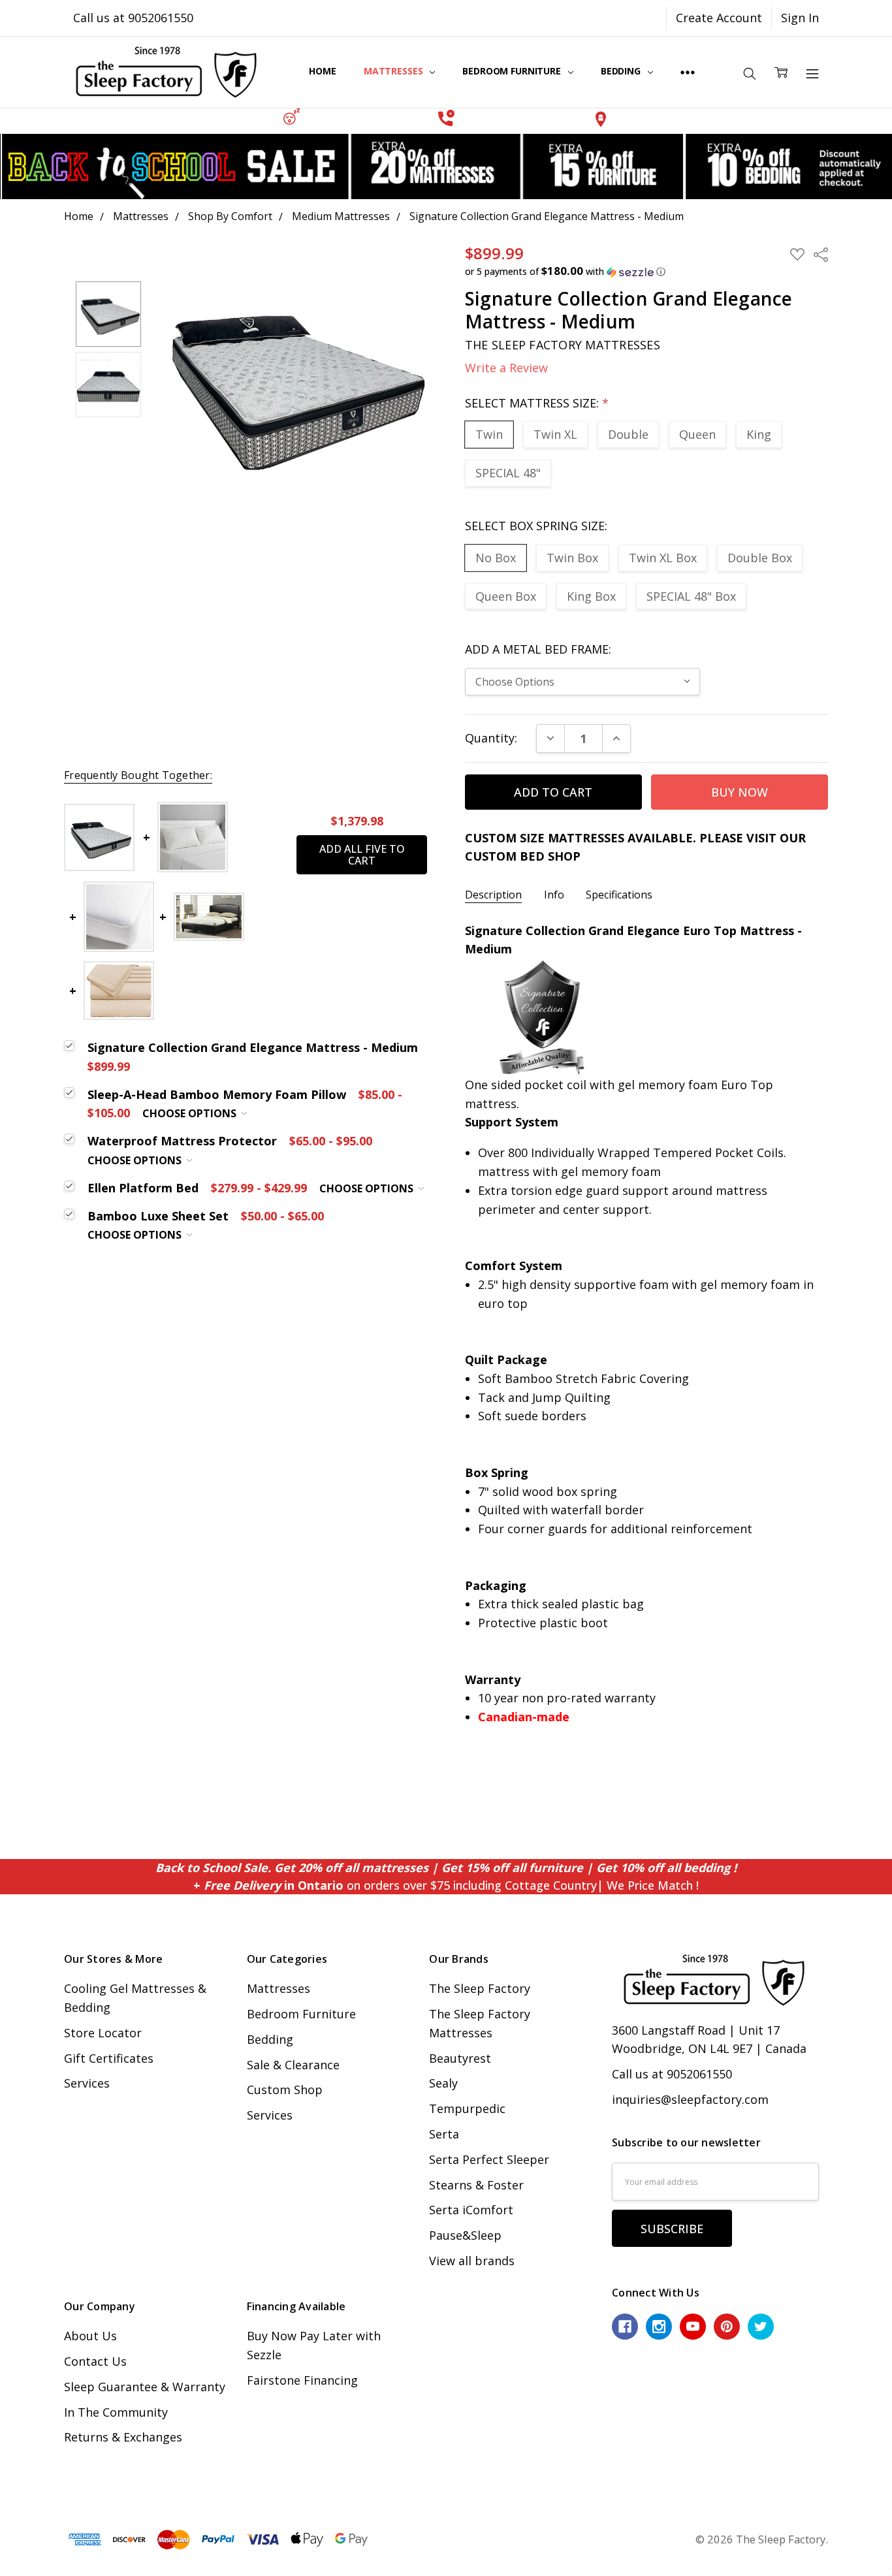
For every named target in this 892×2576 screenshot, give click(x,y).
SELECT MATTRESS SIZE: (537, 403)
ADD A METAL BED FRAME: (538, 649)
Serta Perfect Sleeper (489, 2159)
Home (322, 71)
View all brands (472, 2261)
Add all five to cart (362, 855)
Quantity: (491, 738)
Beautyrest (460, 2058)
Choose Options (191, 1113)
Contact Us (95, 2361)
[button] (292, 117)
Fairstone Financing (302, 2380)
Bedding (622, 71)
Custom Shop (285, 2090)
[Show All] (688, 72)
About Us (90, 2336)
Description (493, 895)
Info (554, 895)
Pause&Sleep (465, 2235)
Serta (444, 2134)
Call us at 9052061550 (133, 18)
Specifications (619, 895)
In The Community (116, 2412)
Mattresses (394, 71)
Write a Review (506, 368)
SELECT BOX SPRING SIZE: (536, 526)
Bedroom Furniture (513, 71)
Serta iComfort (471, 2210)
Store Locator (103, 2033)
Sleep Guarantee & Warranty (145, 2387)
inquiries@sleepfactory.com (690, 2099)
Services (87, 2083)
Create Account (719, 18)
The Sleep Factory (480, 1988)
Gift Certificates (109, 2058)
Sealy (443, 2083)
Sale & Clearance (293, 2065)
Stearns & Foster (476, 2185)
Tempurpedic (467, 2108)
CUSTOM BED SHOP (523, 856)
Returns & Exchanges (123, 2437)
